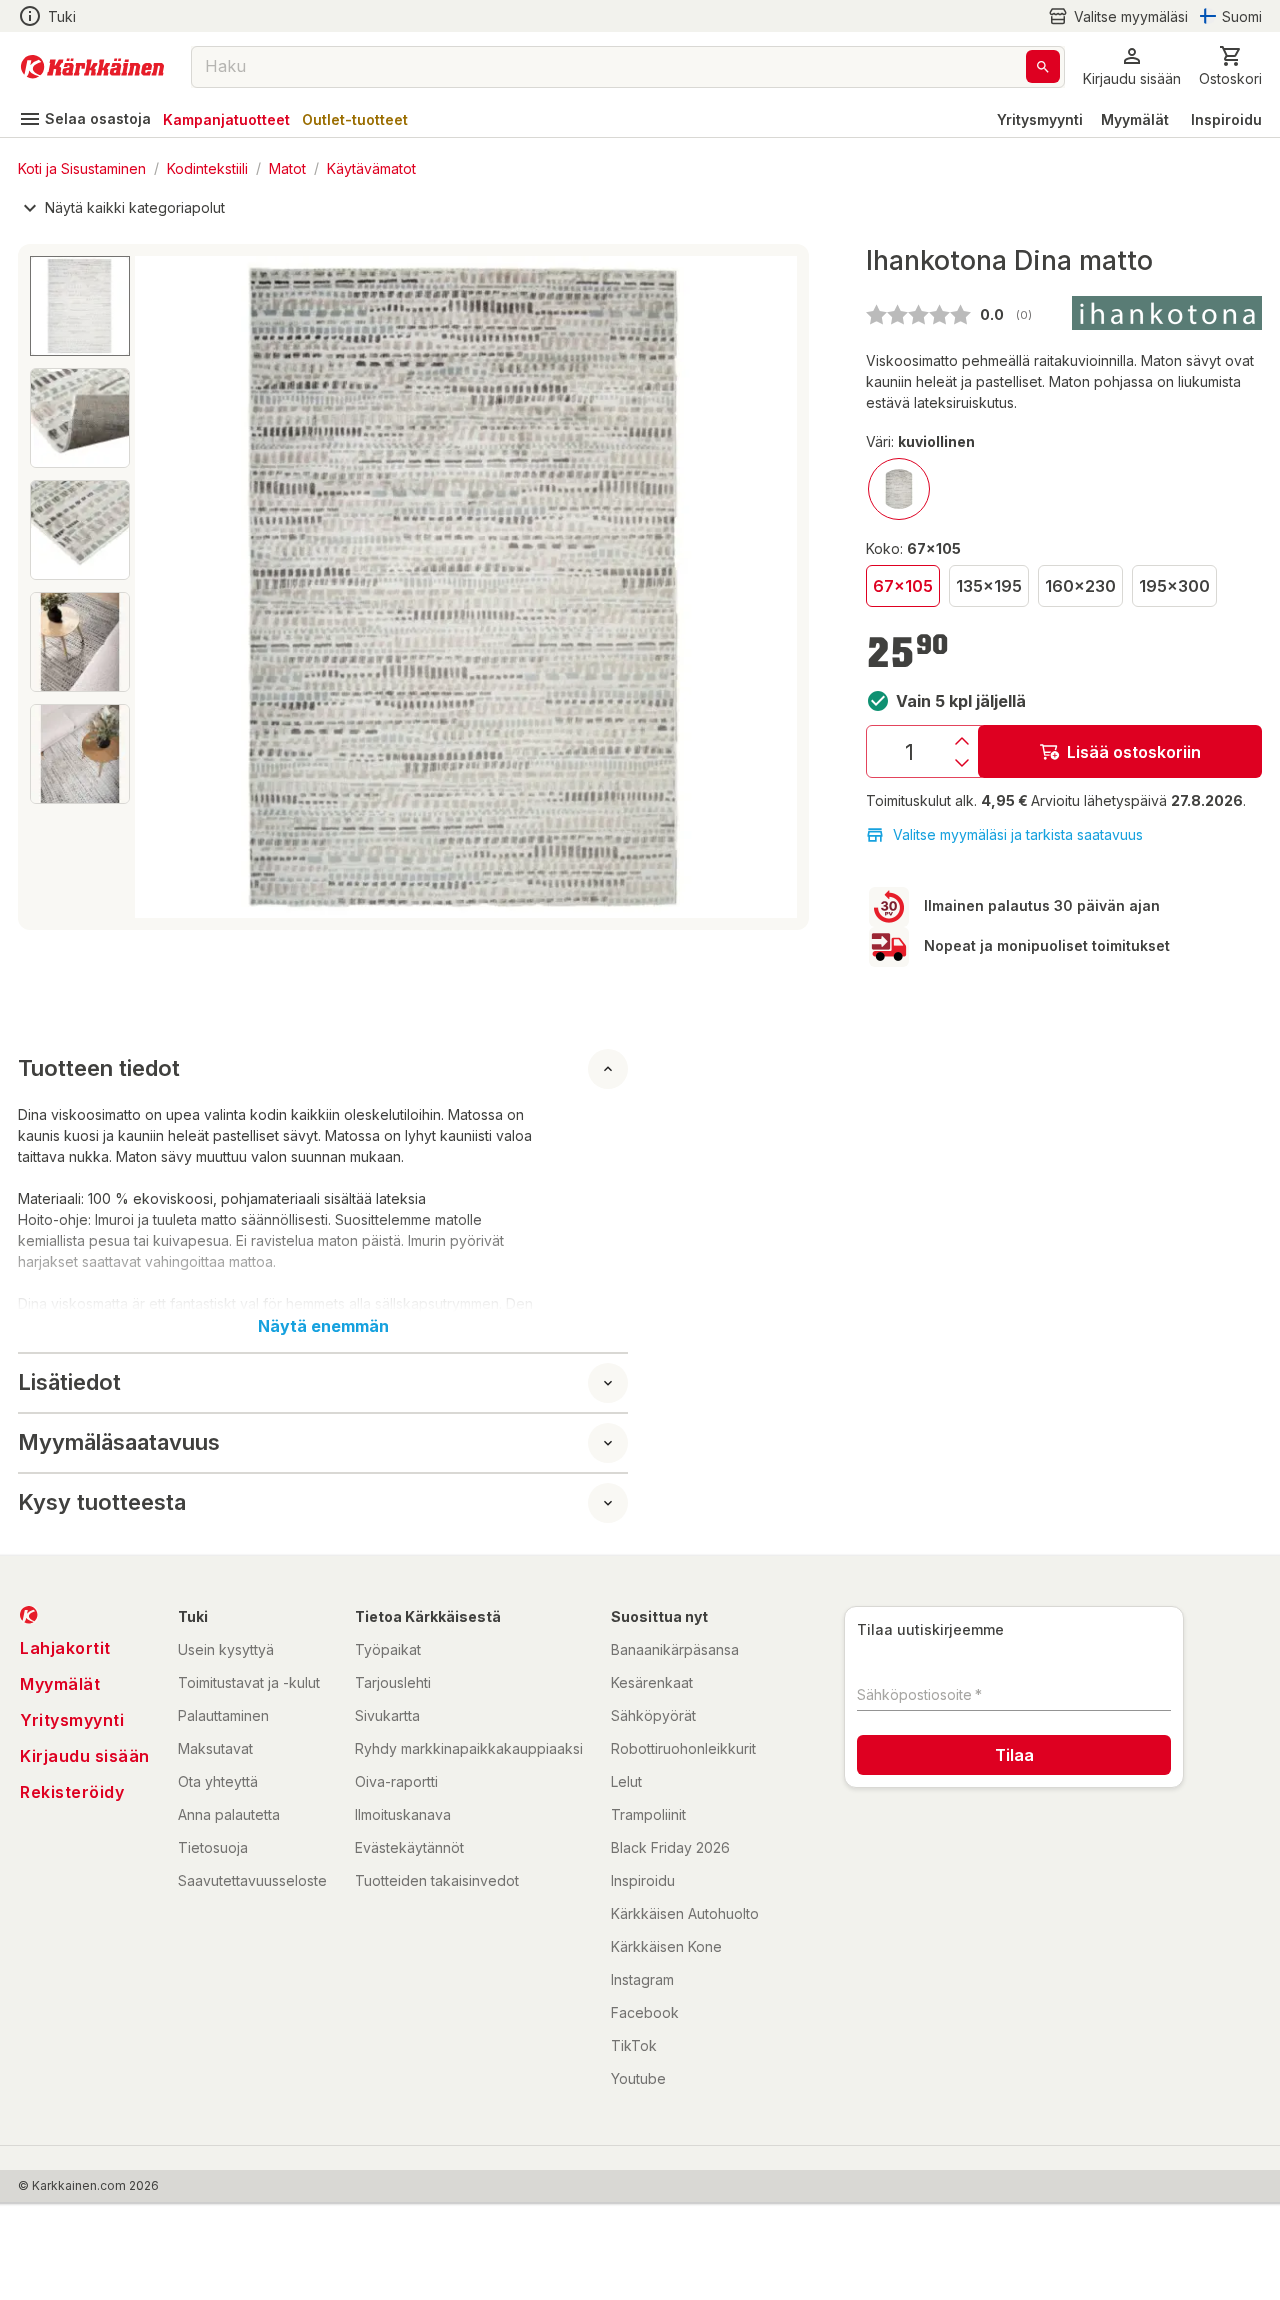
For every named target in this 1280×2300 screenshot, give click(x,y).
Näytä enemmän (323, 1326)
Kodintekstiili (207, 167)
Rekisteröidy (72, 1792)
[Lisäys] (962, 741)
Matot (287, 167)
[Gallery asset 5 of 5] (80, 754)
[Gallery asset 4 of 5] (80, 642)
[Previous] (162, 587)
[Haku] (1043, 66)
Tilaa (1014, 1755)
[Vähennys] (962, 763)
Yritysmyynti (1040, 119)
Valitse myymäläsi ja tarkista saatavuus (1018, 834)
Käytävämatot (371, 167)
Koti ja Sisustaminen (82, 167)
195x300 (1174, 586)
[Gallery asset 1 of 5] (466, 587)
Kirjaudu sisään (85, 1756)
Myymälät (1135, 119)
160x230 (1080, 586)
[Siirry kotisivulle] (92, 67)
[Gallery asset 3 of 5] (80, 530)
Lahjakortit (65, 1648)
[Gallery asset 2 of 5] (80, 418)
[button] (1118, 16)
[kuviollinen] (899, 489)
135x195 (989, 586)
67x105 (903, 586)
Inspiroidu (1226, 119)
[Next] (770, 587)
